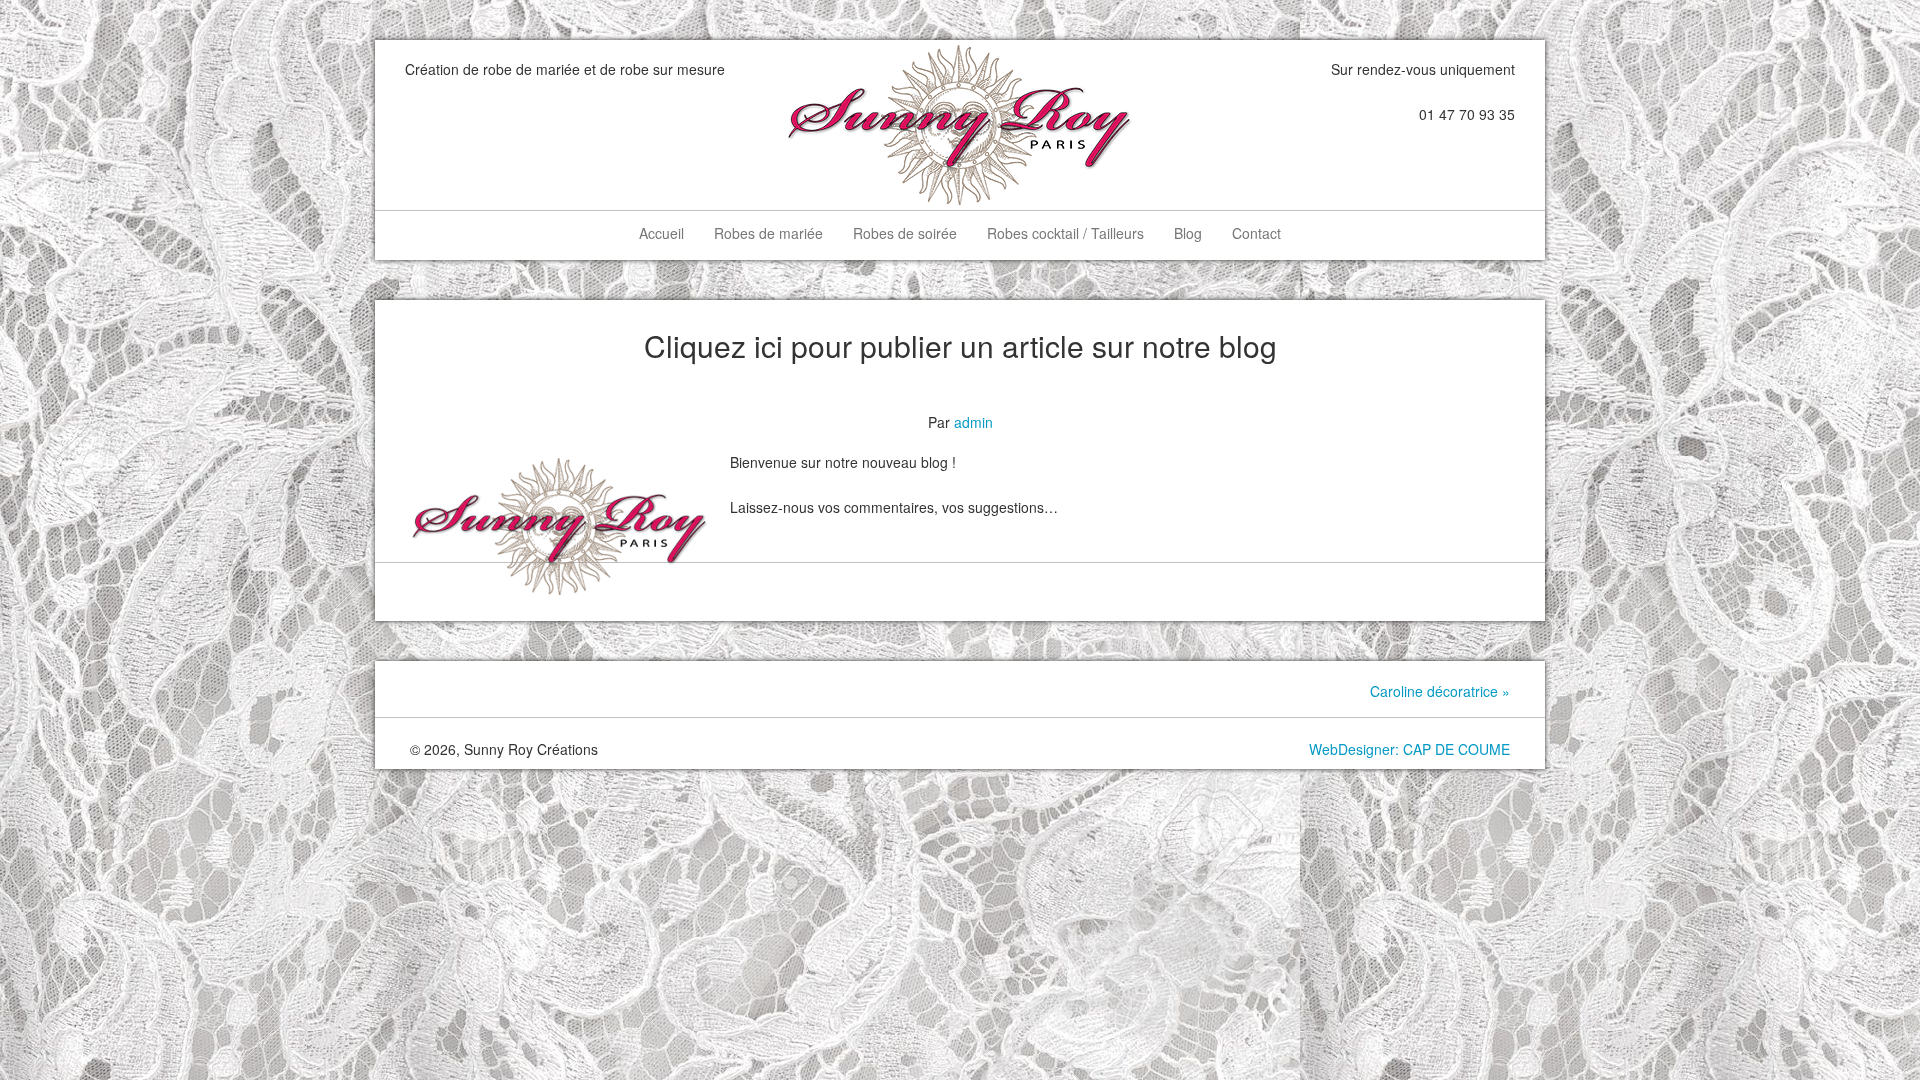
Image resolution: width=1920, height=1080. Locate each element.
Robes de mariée (768, 233)
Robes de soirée (905, 233)
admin (973, 422)
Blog (1188, 233)
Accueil (661, 233)
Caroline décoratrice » (1440, 691)
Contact (1256, 233)
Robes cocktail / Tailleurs (1065, 233)
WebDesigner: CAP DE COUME (1409, 749)
